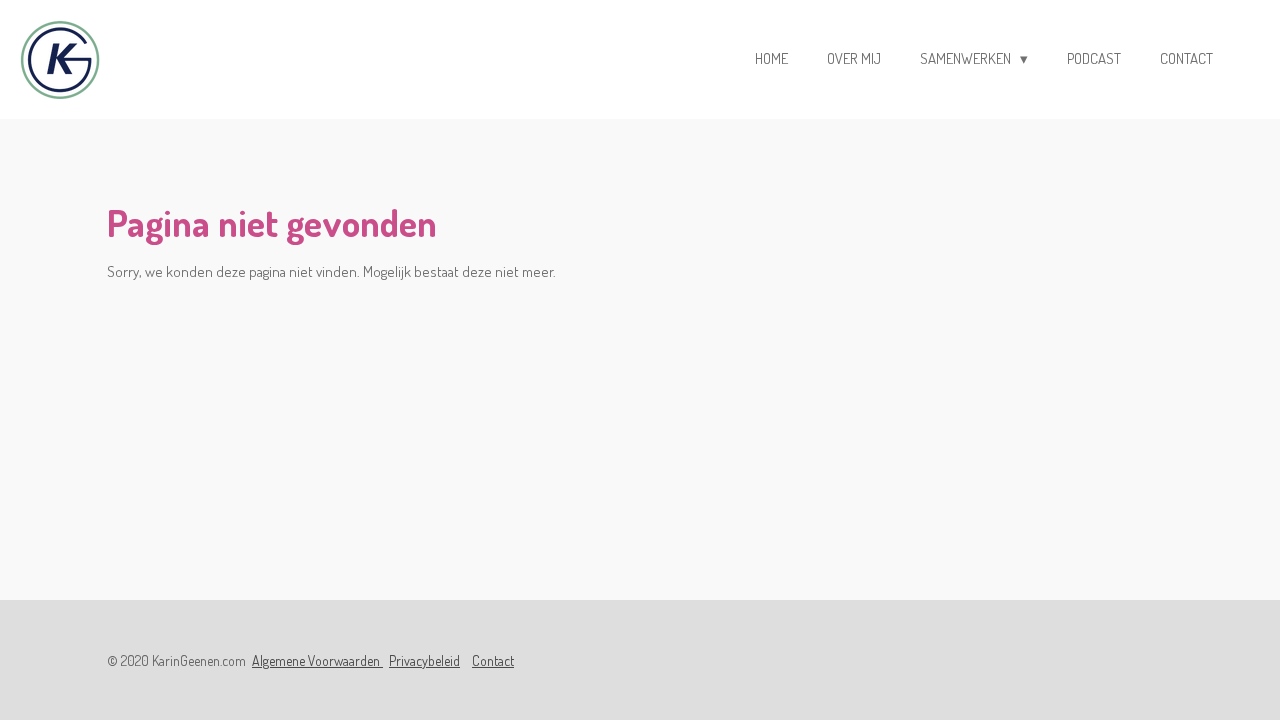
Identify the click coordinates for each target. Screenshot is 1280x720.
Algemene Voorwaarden (317, 660)
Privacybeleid (424, 660)
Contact (493, 660)
